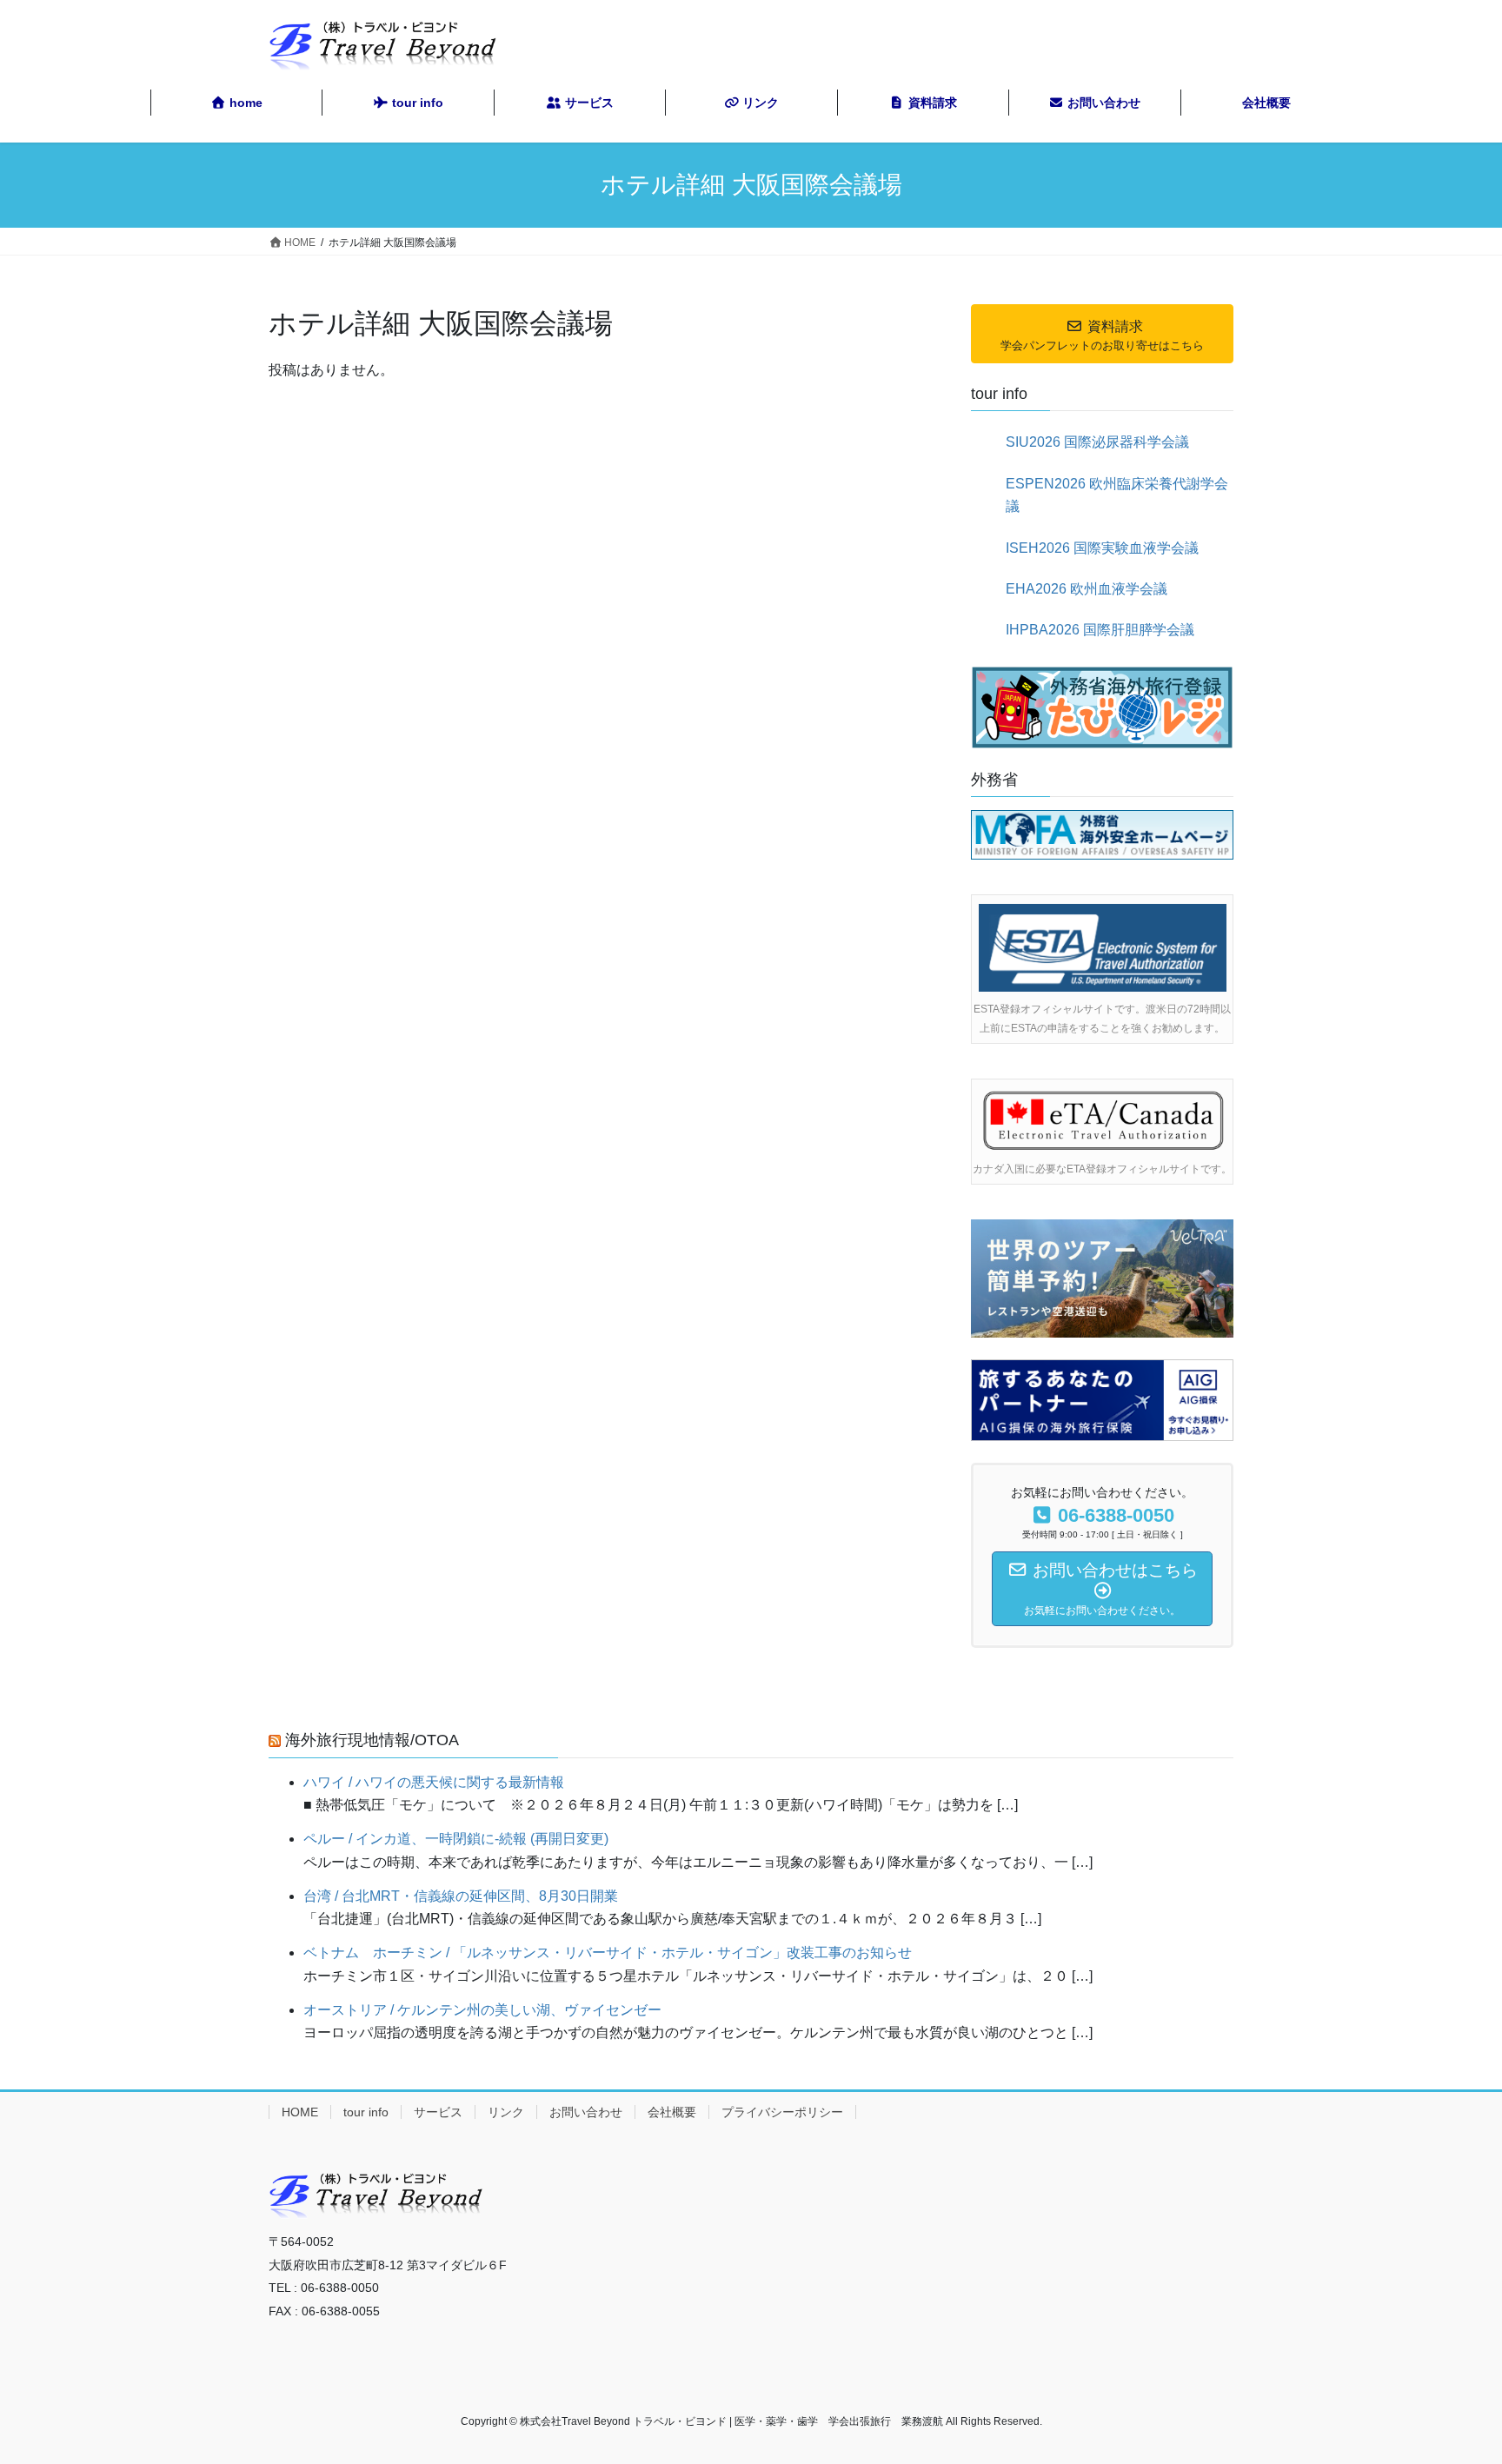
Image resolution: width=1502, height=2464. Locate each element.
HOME (300, 2112)
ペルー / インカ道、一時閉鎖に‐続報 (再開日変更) (456, 1839)
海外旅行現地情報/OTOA (372, 1740)
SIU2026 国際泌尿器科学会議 (1097, 442)
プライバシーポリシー (782, 2112)
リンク (506, 2112)
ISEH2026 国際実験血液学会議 (1102, 548)
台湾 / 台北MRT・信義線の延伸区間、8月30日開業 (461, 1896)
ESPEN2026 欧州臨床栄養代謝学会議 (1117, 495)
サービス (438, 2112)
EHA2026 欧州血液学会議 (1087, 589)
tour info (366, 2112)
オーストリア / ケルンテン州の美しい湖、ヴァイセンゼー (482, 2010)
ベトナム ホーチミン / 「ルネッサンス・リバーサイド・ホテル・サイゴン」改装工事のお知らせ (608, 1953)
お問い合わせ (586, 2112)
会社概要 (672, 2112)
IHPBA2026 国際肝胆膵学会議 (1100, 630)
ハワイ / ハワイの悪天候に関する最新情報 (434, 1782)
